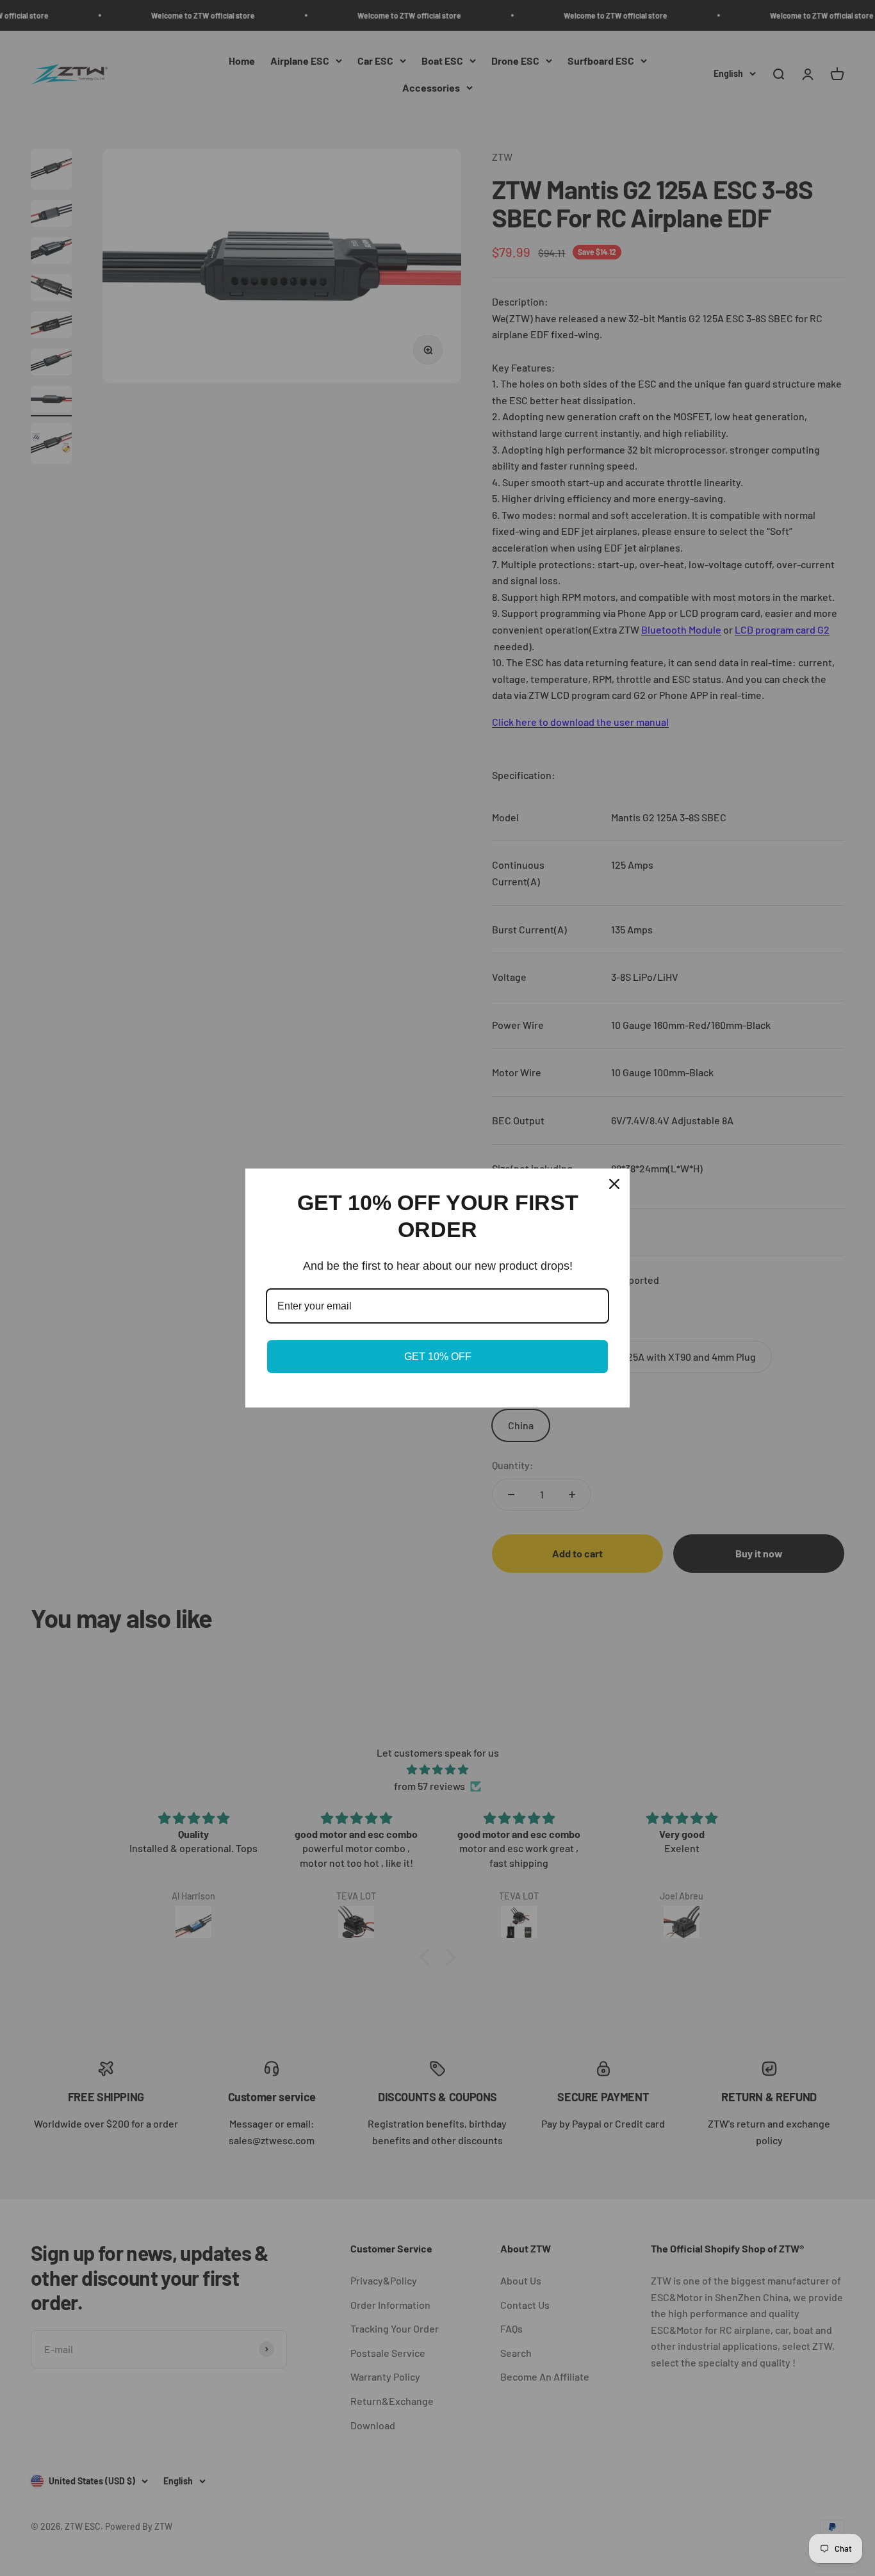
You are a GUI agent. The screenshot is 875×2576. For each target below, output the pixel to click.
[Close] (614, 1184)
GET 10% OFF (438, 1357)
